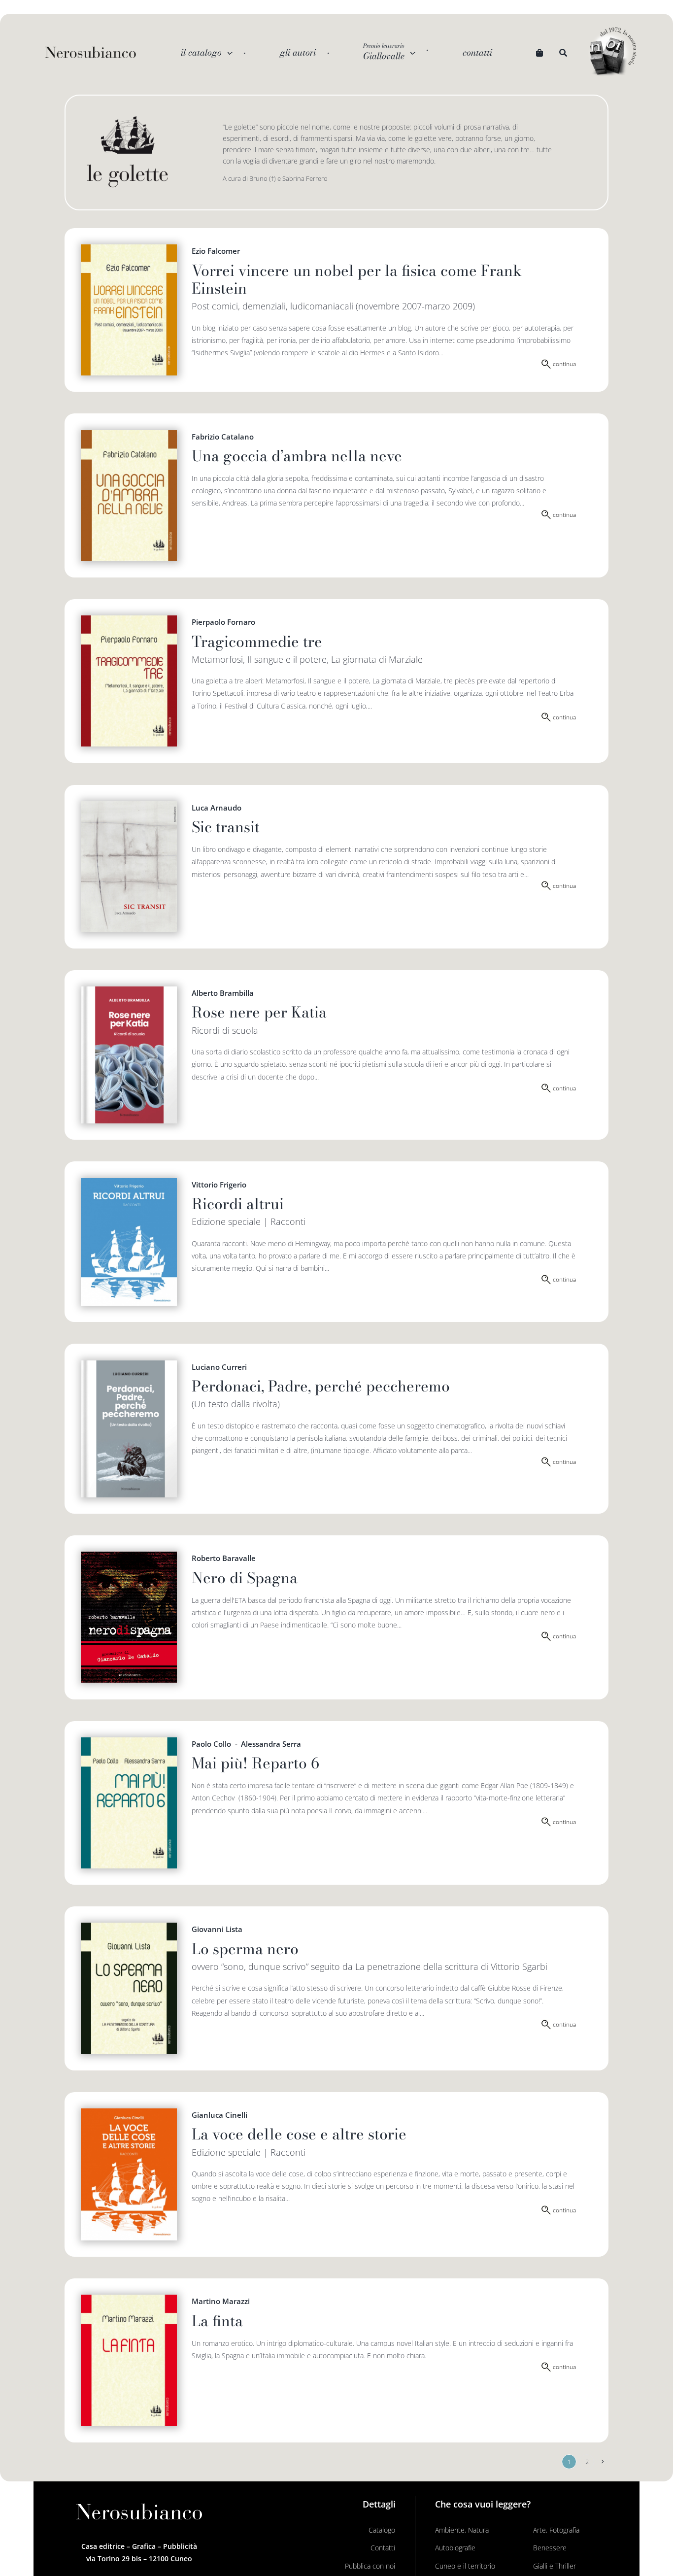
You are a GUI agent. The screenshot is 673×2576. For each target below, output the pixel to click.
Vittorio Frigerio (219, 1185)
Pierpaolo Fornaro (223, 622)
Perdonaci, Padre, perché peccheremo (321, 1386)
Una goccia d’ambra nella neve (297, 456)
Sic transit (226, 827)
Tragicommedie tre (257, 642)
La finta (217, 2321)
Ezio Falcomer (216, 251)
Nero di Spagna (245, 1578)
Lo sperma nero (245, 1949)
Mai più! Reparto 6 (255, 1763)
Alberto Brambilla (223, 993)
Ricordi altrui (238, 1204)
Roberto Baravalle (224, 1558)
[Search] (563, 53)
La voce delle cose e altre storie (299, 2134)
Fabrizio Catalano (223, 437)
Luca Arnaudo (217, 808)
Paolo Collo (211, 1744)
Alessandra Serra (271, 1744)
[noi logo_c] (613, 52)
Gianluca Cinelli (219, 2115)
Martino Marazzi (221, 2301)
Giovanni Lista (217, 1929)
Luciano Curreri (219, 1367)
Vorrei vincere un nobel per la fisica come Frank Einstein (357, 279)
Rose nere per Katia (259, 1012)
